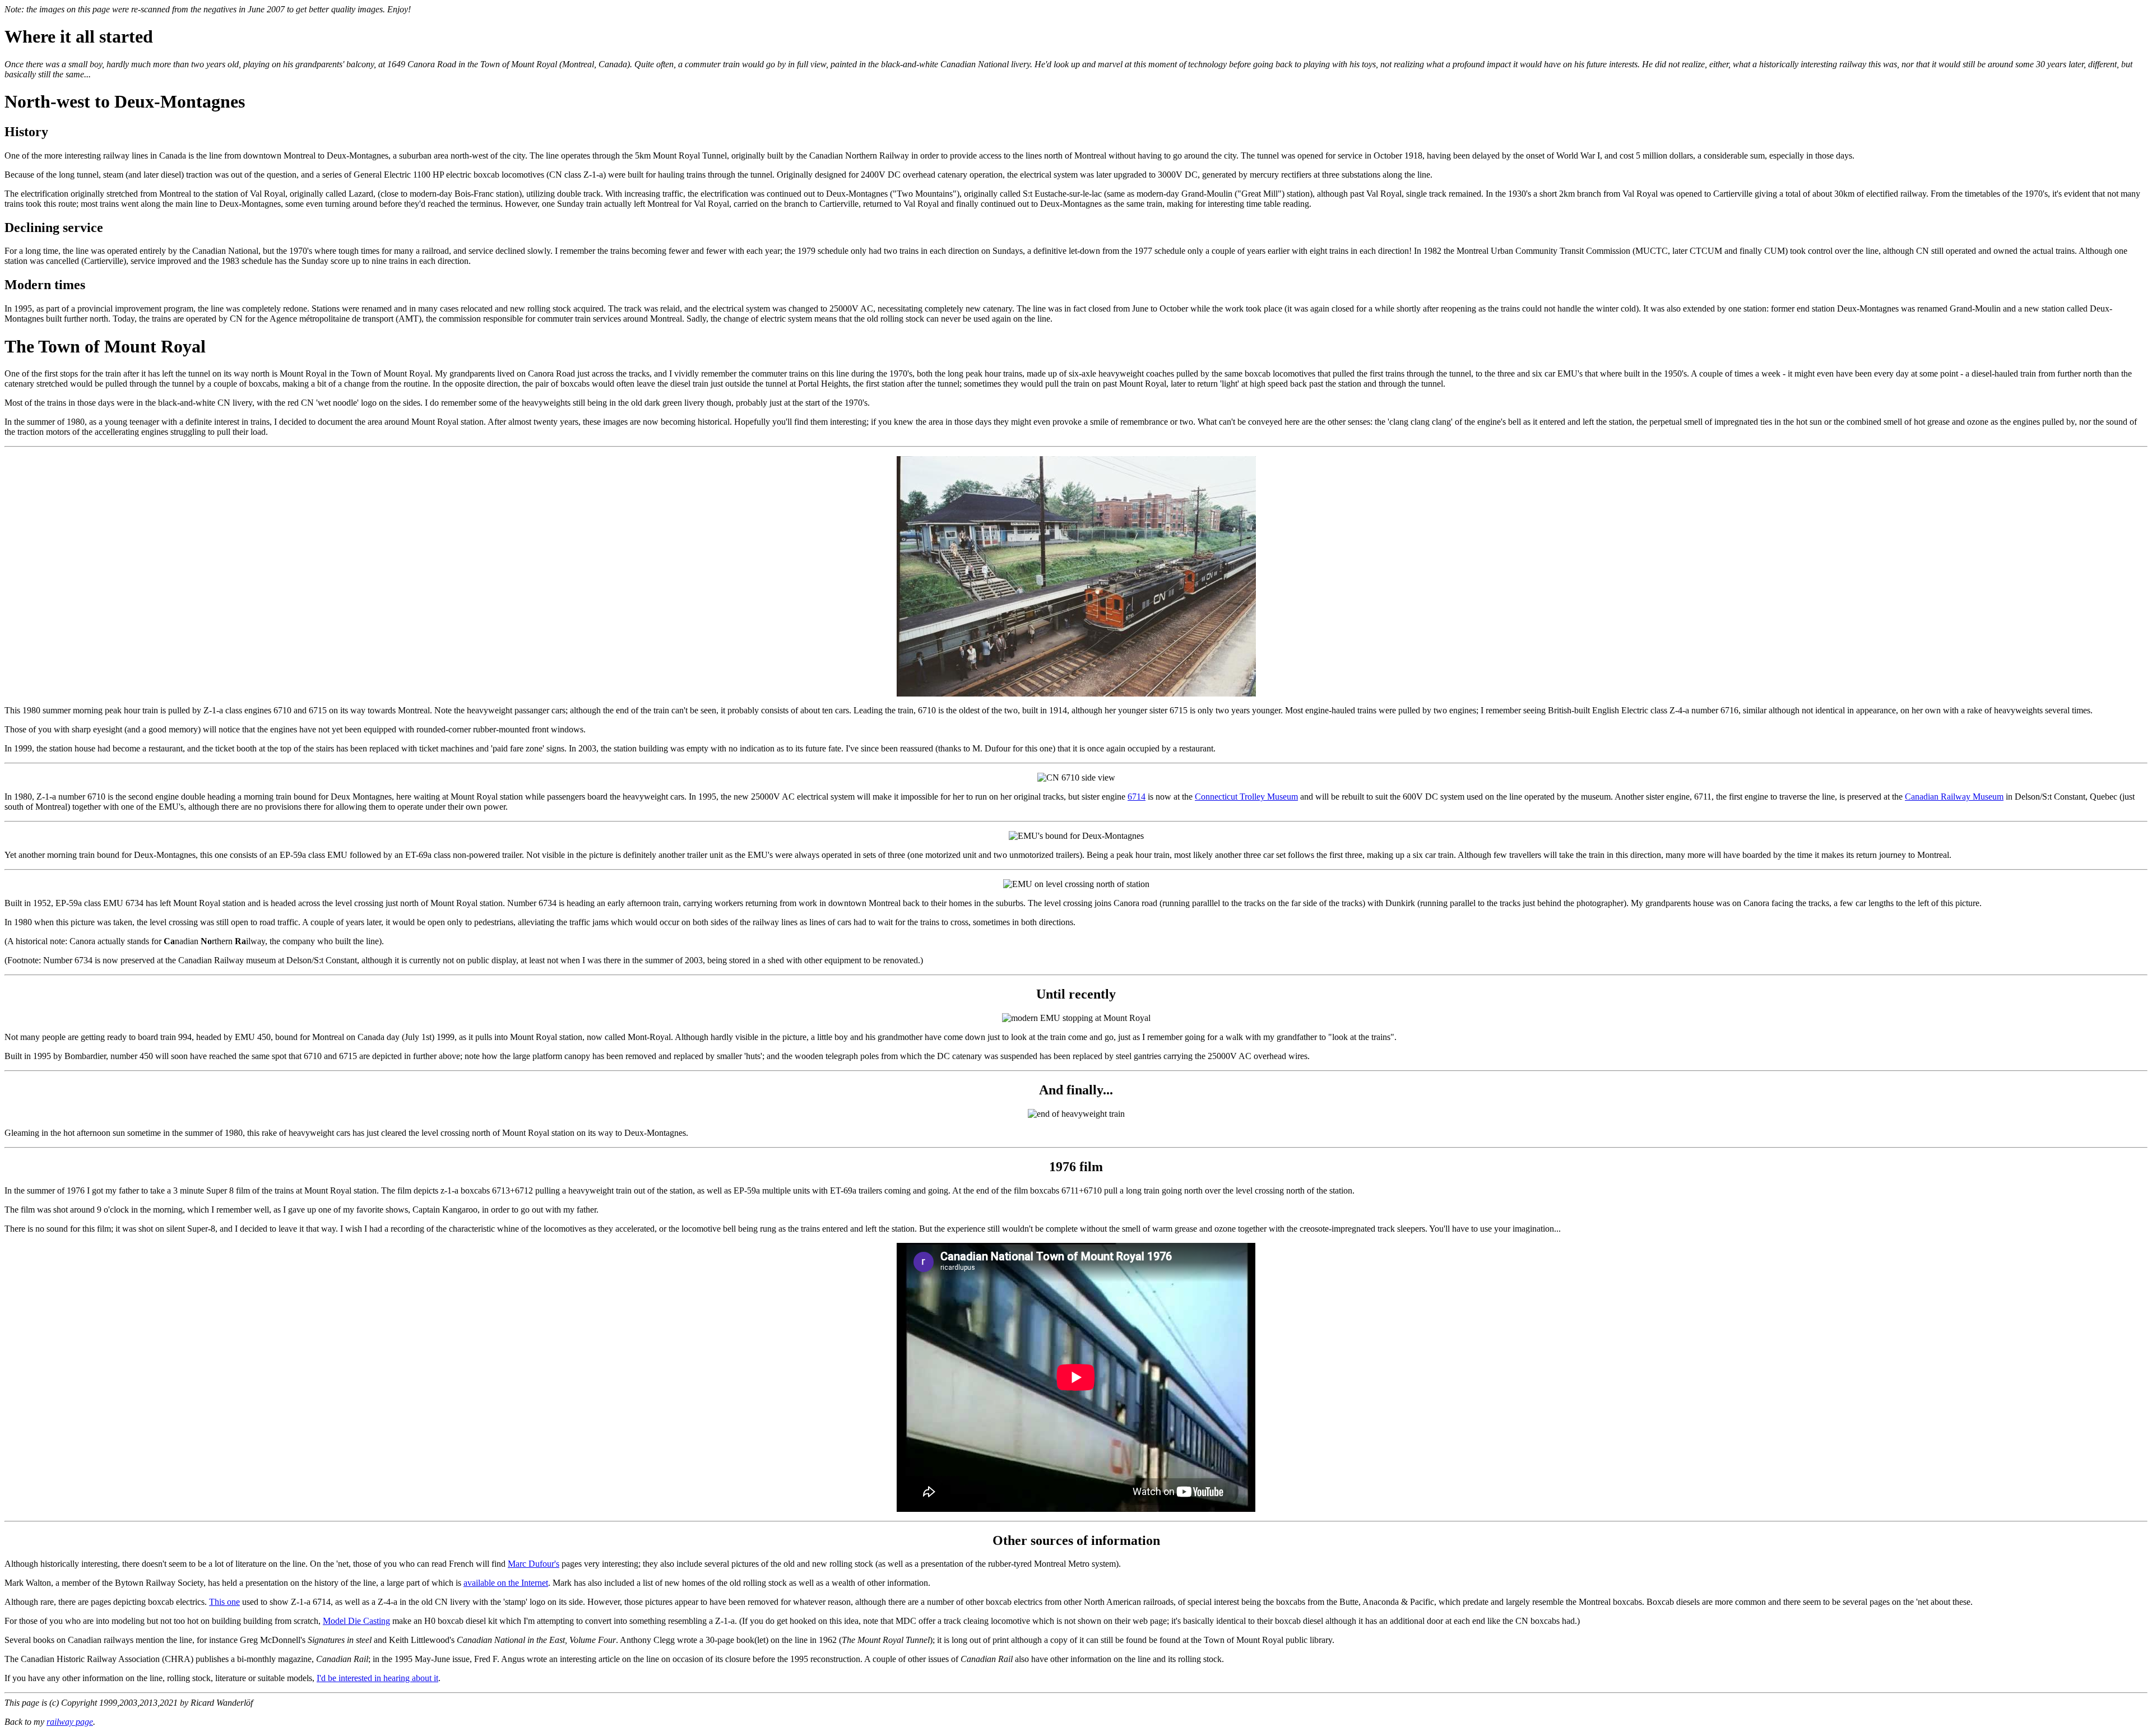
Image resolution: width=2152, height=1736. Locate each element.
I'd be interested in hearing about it (377, 1678)
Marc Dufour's (534, 1564)
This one (224, 1602)
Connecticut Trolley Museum (1246, 797)
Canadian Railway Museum (1954, 797)
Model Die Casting (356, 1621)
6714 (1137, 797)
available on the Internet (506, 1583)
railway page (70, 1722)
